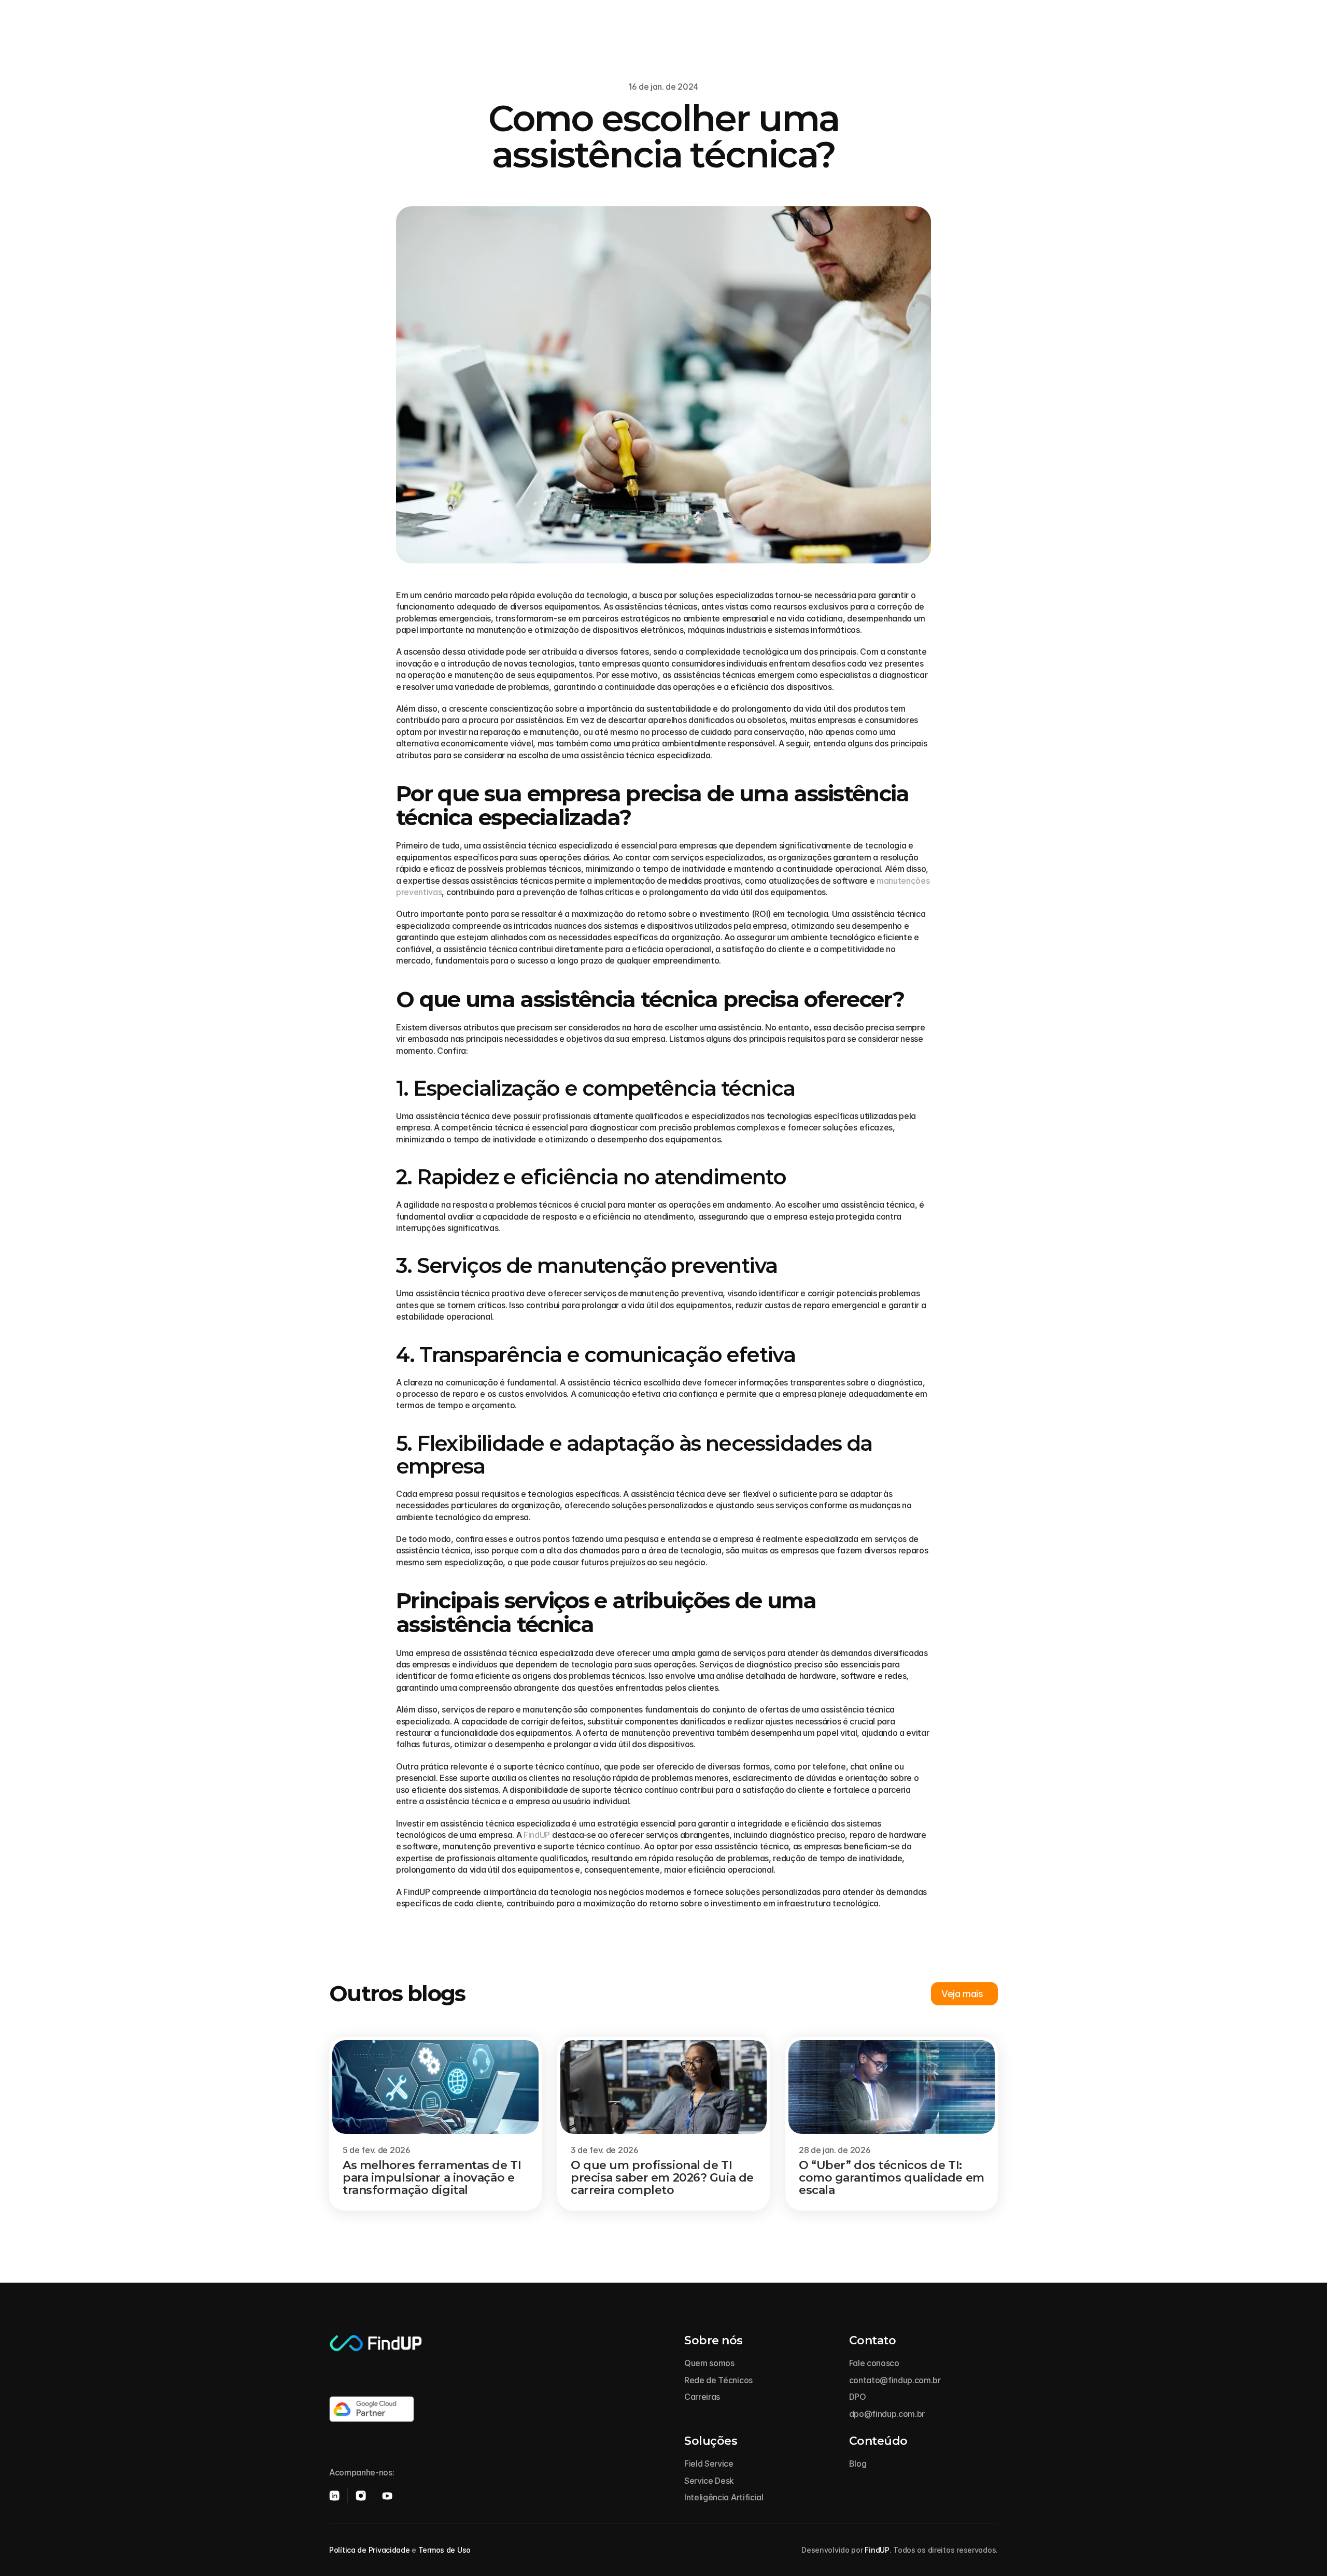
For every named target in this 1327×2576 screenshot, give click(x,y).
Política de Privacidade (370, 2550)
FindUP (537, 1835)
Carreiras (702, 2397)
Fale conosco (874, 2363)
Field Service (709, 2464)
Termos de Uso (444, 2550)
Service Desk (709, 2481)
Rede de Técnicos (718, 2380)
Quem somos (709, 2363)
